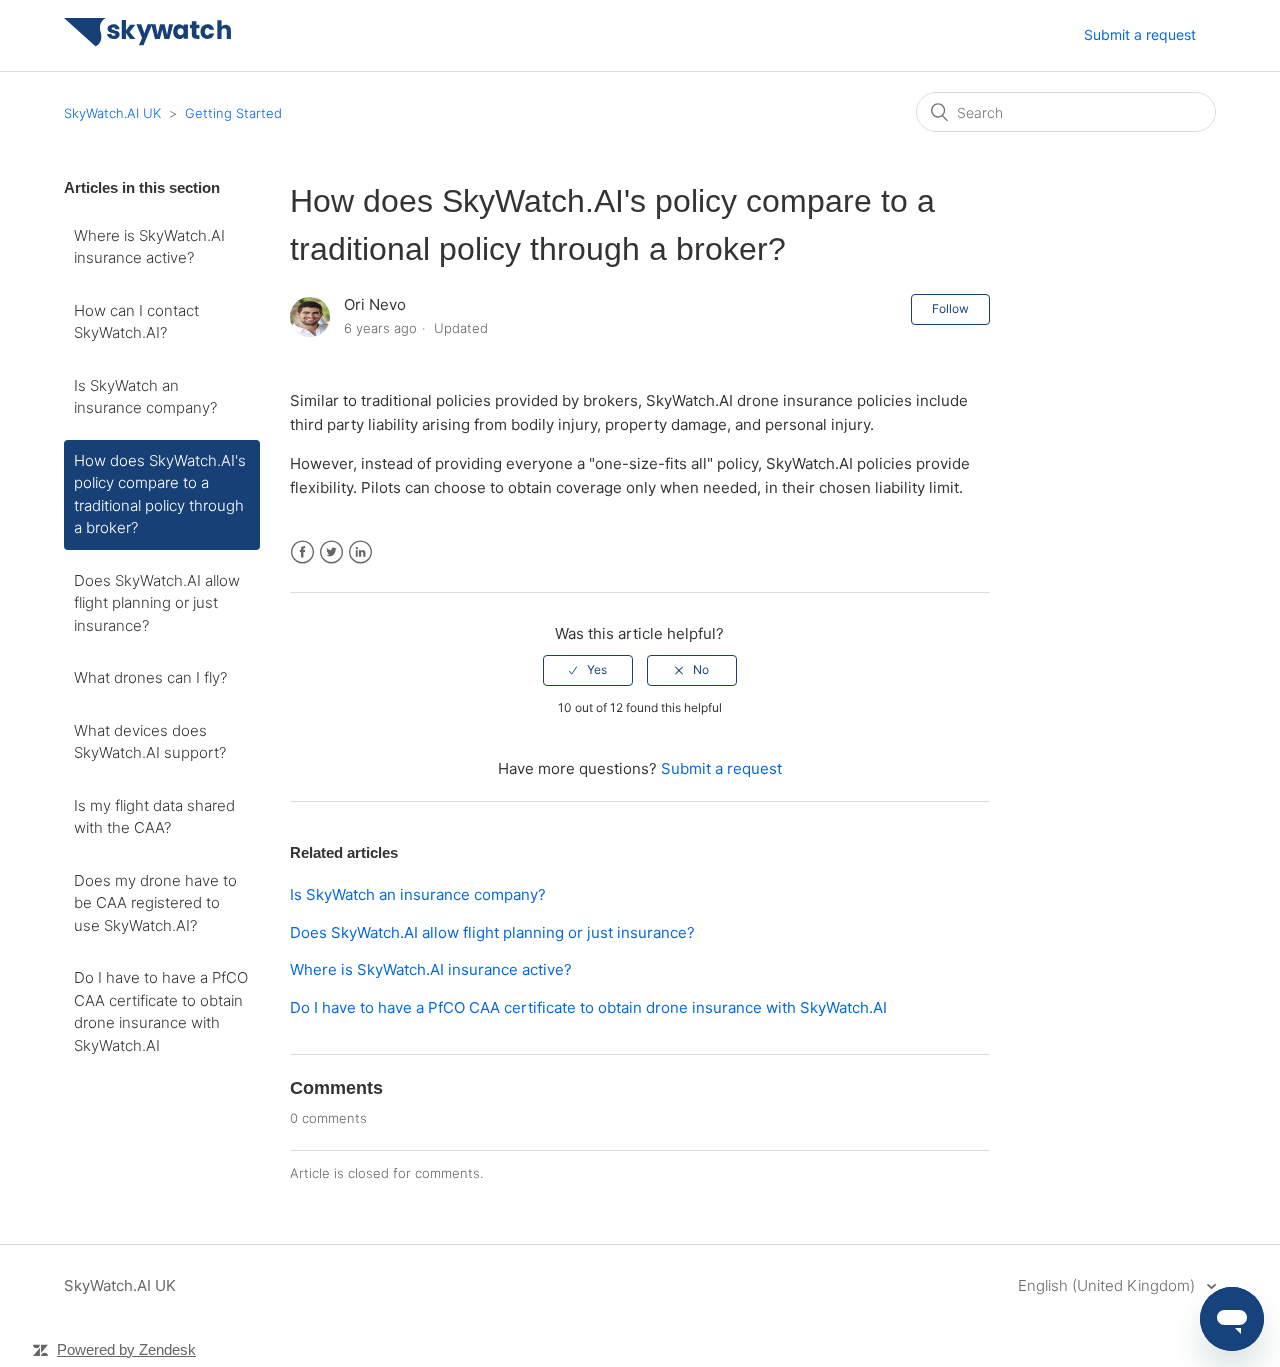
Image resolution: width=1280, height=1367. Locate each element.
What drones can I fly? (150, 677)
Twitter (331, 552)
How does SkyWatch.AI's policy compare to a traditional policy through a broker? (160, 494)
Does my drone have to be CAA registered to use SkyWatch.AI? (155, 903)
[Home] (148, 41)
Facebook (302, 552)
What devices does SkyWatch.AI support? (150, 742)
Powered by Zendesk (126, 1349)
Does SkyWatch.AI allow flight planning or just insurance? (157, 603)
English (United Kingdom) (1108, 1285)
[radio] (588, 670)
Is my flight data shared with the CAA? (154, 817)
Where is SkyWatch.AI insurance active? (149, 247)
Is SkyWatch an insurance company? (145, 397)
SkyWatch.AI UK (112, 113)
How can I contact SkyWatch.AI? (136, 322)
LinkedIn (360, 552)
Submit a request (1140, 34)
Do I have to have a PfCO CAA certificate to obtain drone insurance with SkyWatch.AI (161, 1011)
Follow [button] (950, 308)
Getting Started (233, 113)
